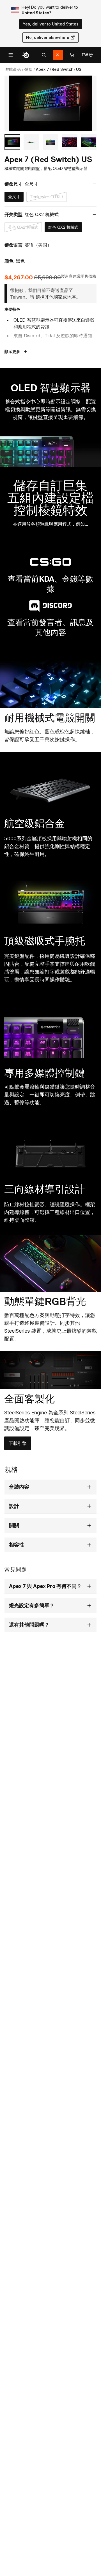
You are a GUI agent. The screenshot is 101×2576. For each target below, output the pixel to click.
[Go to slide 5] (89, 142)
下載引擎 (20, 1445)
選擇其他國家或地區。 (58, 297)
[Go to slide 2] (31, 142)
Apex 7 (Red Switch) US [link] (59, 69)
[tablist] (44, 55)
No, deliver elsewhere (48, 37)
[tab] (44, 55)
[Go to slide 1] (12, 142)
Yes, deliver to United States (51, 24)
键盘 (28, 69)
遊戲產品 (13, 69)
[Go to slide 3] (50, 142)
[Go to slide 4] (70, 142)
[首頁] (26, 55)
